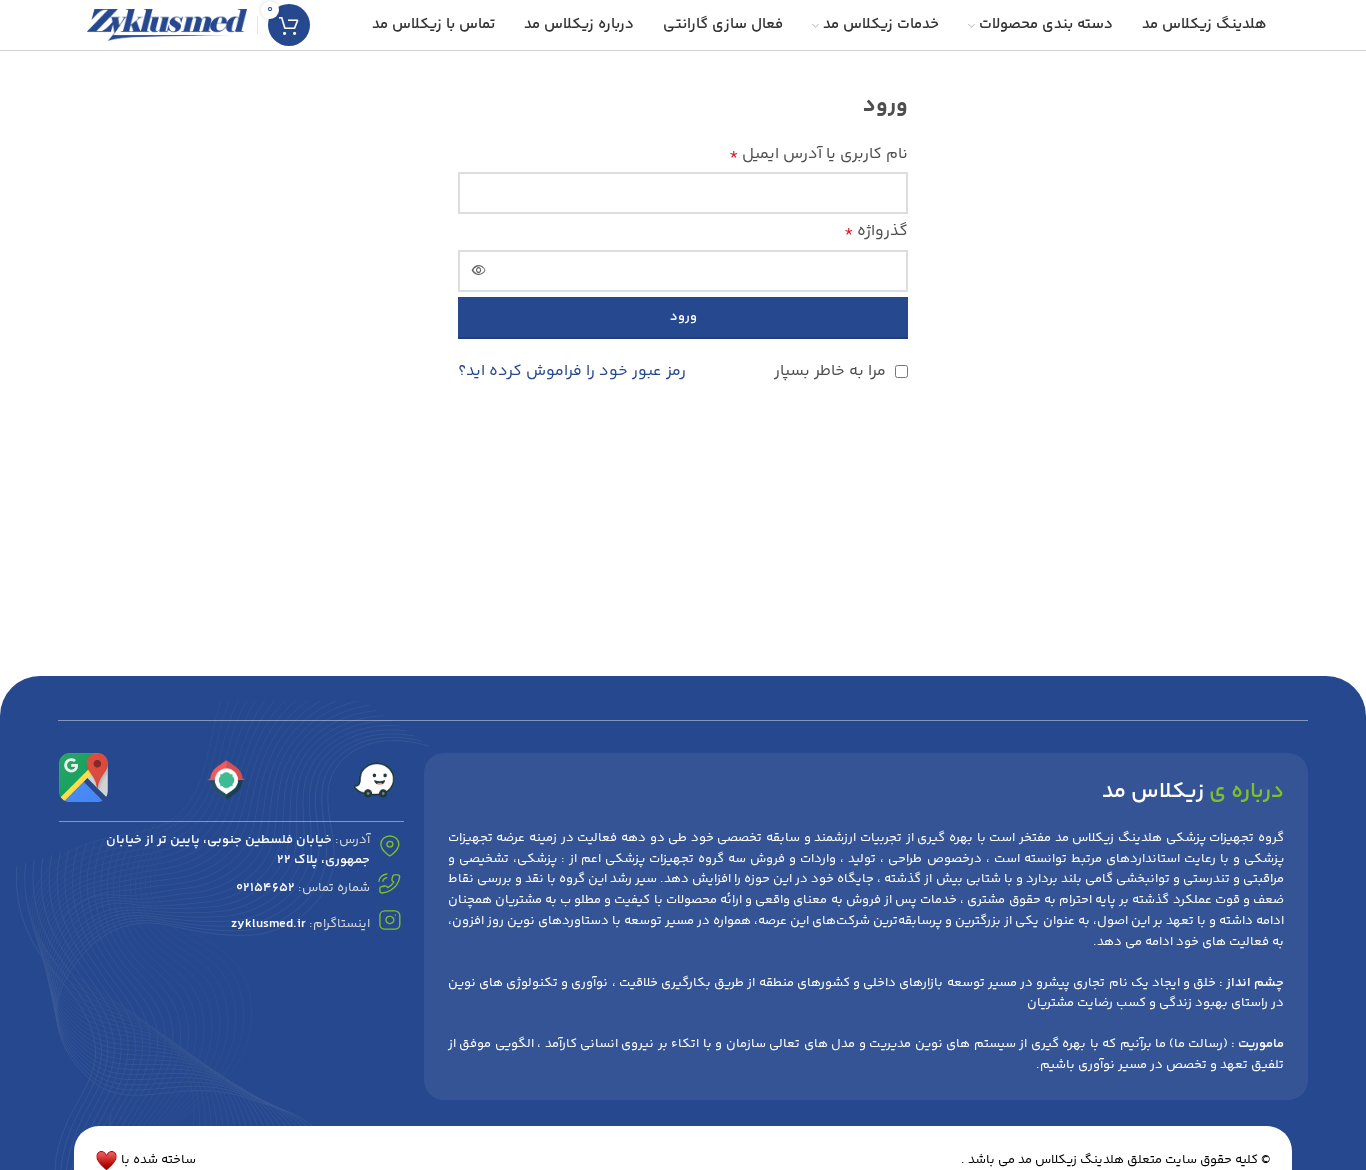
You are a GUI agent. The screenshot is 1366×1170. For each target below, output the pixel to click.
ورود (683, 317)
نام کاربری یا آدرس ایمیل (818, 154)
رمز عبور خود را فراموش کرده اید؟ (572, 371)
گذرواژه (876, 231)
